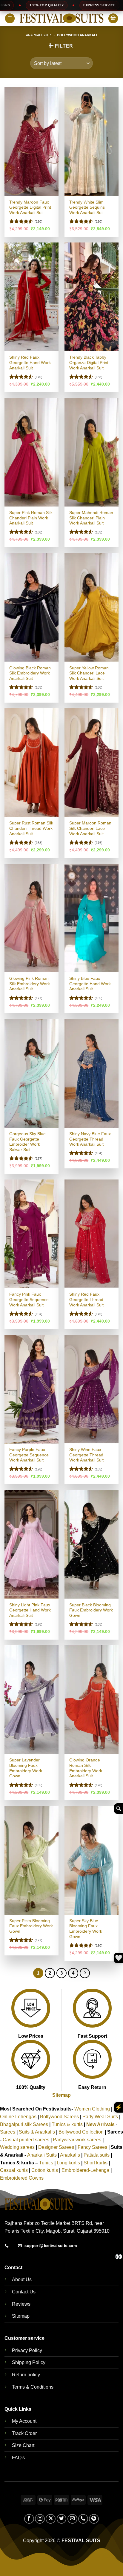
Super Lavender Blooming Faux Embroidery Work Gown (26, 1768)
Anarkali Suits (39, 35)
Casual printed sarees (26, 2140)
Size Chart (23, 2445)
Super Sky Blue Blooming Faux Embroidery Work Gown (86, 1929)
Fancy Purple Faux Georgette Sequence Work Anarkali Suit (29, 1455)
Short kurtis (96, 2163)
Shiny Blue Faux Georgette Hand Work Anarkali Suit (90, 984)
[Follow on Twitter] (62, 2519)
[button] (10, 18)
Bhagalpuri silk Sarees (24, 2124)
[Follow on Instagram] (40, 2519)
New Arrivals (100, 2124)
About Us (22, 2279)
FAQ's (18, 2458)
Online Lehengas (18, 2117)
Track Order (24, 2433)
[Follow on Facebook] (29, 2519)
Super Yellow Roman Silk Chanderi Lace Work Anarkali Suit (89, 673)
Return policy (26, 2375)
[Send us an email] (72, 2519)
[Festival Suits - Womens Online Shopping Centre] (61, 18)
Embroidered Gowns (22, 2178)
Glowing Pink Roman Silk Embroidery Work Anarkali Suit (30, 984)
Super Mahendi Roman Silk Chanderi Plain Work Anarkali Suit (91, 518)
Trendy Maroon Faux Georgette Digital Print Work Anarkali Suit (30, 207)
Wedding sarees (17, 2147)
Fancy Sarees (92, 2147)
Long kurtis (69, 2163)
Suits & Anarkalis (37, 2132)
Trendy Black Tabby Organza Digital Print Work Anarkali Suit (89, 363)
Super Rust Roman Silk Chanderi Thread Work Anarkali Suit (31, 828)
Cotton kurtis (45, 2170)
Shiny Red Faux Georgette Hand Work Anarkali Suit (30, 363)
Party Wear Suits (100, 2117)
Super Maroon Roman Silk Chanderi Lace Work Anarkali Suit (90, 828)
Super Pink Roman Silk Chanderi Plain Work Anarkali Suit (31, 518)
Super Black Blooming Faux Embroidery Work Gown (91, 1610)
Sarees (8, 2132)
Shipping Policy (29, 2362)
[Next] (85, 1973)
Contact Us (24, 2292)
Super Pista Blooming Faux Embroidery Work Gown (31, 1926)
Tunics (47, 2163)
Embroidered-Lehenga (85, 2170)
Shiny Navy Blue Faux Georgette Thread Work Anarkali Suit (90, 1139)
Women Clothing (92, 2109)
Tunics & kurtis (67, 2124)
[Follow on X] (51, 2519)
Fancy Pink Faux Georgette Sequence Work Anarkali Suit (29, 1300)
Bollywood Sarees (59, 2117)
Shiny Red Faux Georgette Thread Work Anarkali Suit (86, 1300)
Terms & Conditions (33, 2387)
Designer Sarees (56, 2147)
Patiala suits (97, 2155)
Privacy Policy (27, 2350)
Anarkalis (71, 2155)
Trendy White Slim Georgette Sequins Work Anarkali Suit (87, 207)
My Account (24, 2421)
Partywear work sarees (77, 2140)
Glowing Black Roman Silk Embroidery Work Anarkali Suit (30, 673)
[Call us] (83, 2519)
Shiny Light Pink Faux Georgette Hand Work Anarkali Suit (30, 1610)
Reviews (21, 2304)
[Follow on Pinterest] (94, 2519)
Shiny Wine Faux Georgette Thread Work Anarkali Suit (86, 1455)
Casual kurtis (14, 2170)
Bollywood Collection (81, 2132)
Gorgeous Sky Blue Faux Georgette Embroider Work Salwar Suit (27, 1142)
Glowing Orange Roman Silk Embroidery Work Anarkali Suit (86, 1768)
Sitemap (61, 2095)
